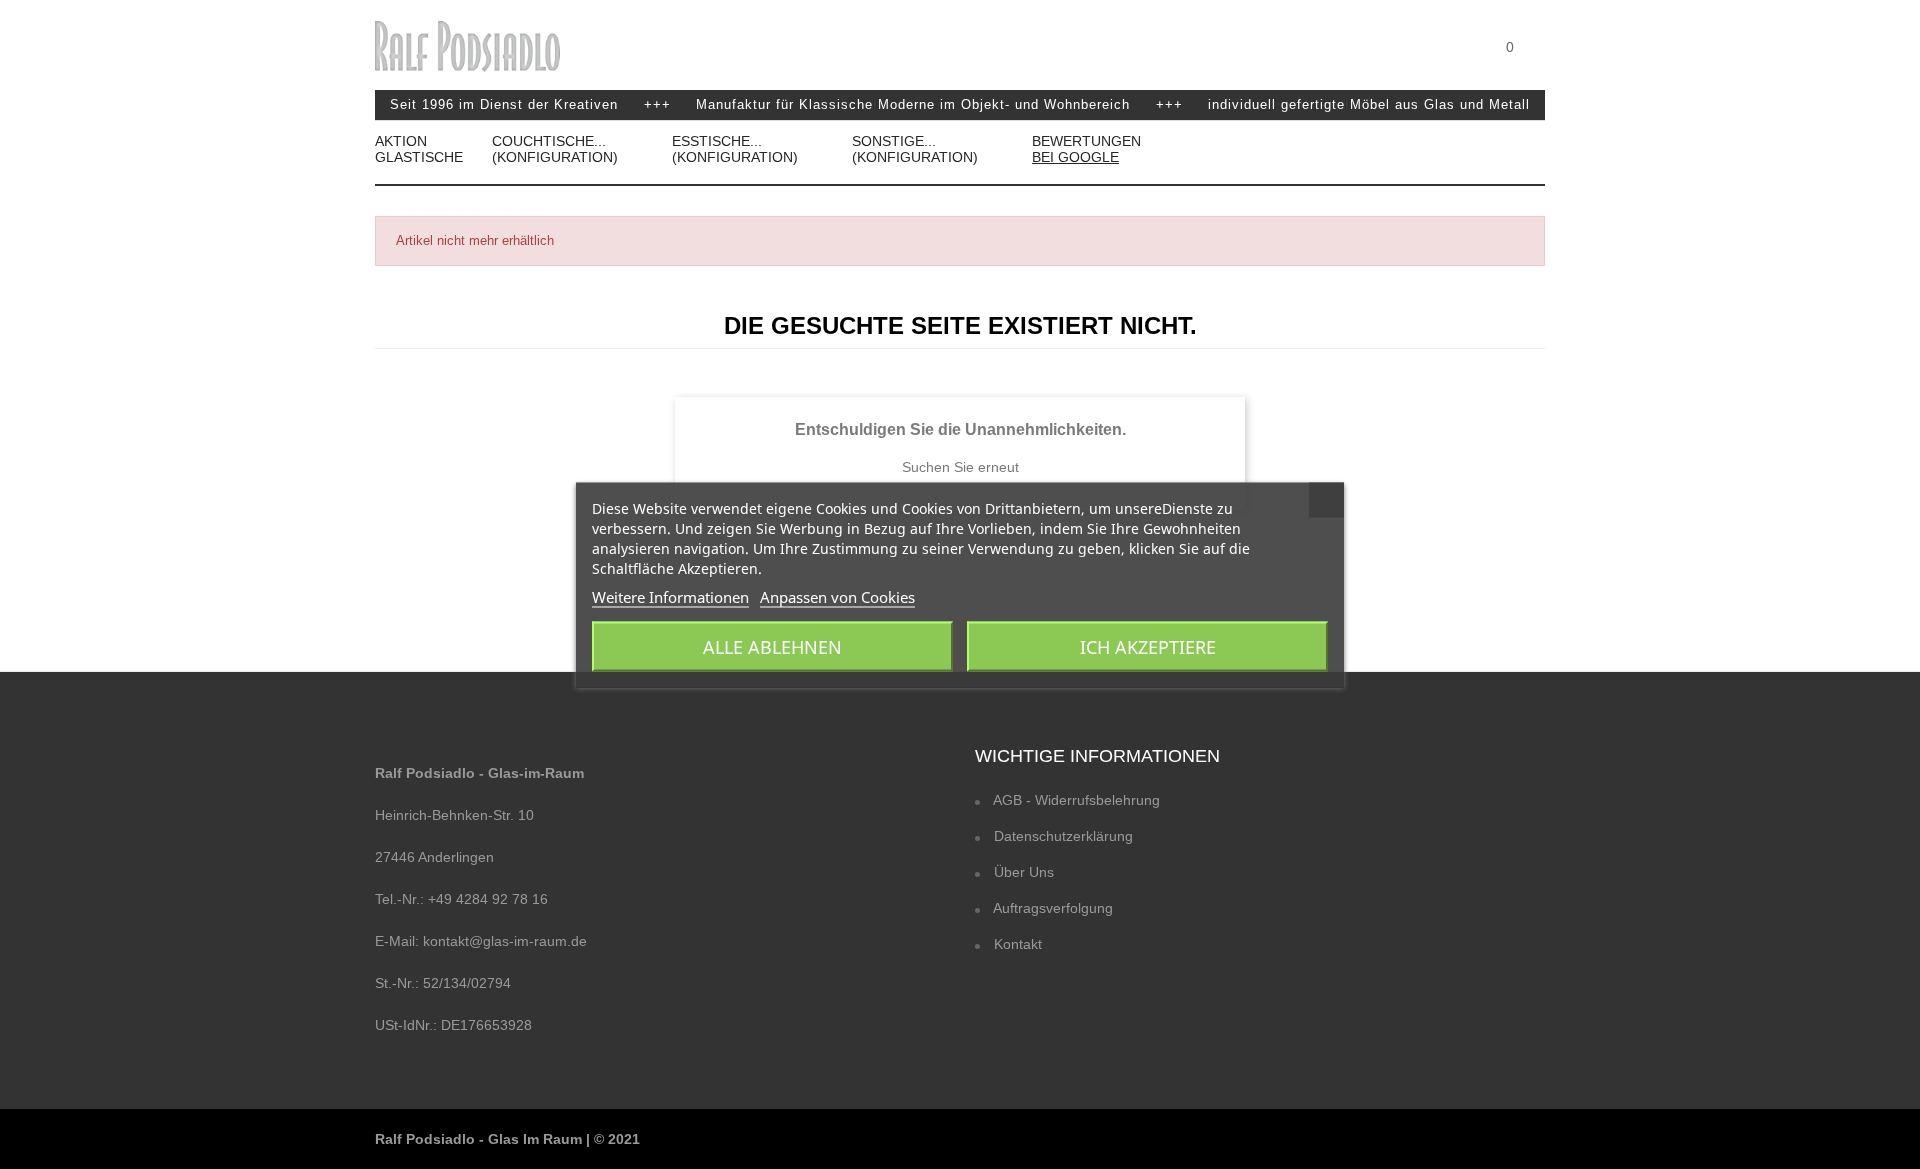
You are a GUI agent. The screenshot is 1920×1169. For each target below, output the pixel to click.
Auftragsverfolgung (1051, 908)
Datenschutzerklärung (1061, 836)
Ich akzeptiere (1148, 646)
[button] (1538, 64)
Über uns (1022, 872)
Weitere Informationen (670, 596)
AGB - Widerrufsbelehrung (1075, 800)
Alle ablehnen (772, 646)
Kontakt (1016, 944)
